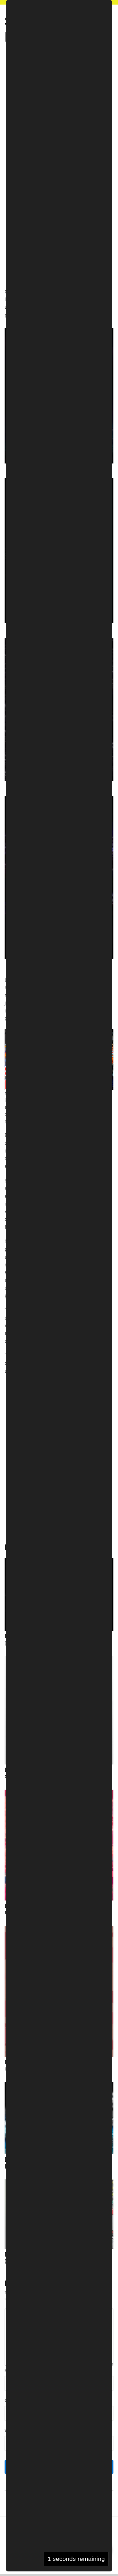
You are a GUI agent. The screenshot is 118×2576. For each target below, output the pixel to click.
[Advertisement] (59, 86)
